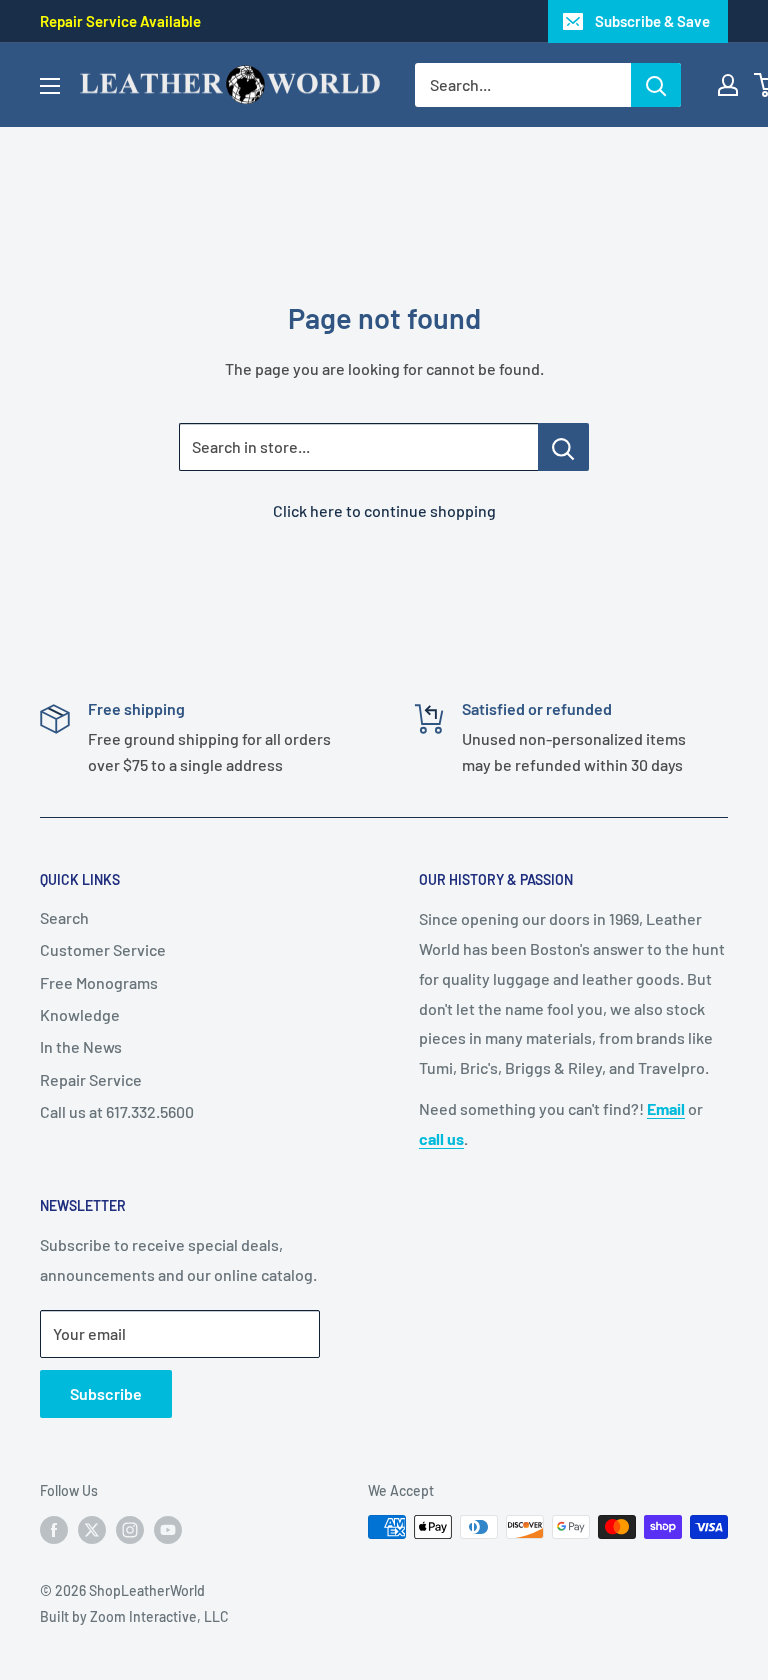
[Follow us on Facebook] (54, 1529)
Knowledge (80, 1014)
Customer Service (103, 949)
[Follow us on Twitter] (92, 1529)
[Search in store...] (563, 447)
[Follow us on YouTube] (168, 1529)
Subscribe (106, 1393)
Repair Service (91, 1079)
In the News (81, 1046)
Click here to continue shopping (384, 510)
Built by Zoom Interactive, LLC (134, 1616)
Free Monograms (99, 982)
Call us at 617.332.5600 (117, 1111)
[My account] (728, 85)
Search (64, 917)
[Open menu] (50, 86)
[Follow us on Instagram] (130, 1529)
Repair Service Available (120, 21)
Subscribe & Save (652, 21)
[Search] (656, 85)
